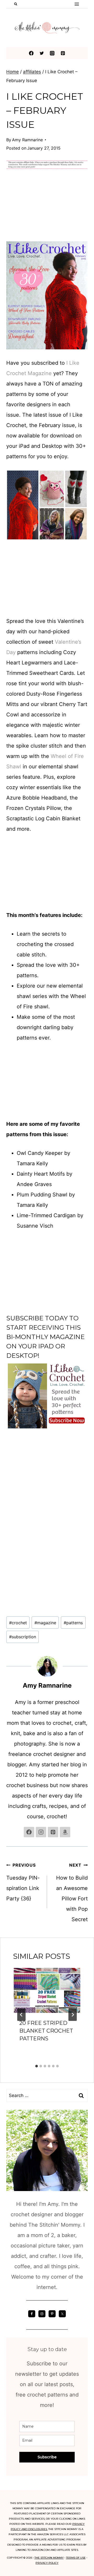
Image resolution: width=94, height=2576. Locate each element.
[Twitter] (42, 53)
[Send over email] (8, 1288)
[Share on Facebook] (8, 1257)
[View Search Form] (16, 4)
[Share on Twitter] (8, 1267)
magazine (45, 1623)
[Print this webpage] (8, 1299)
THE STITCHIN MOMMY (49, 2558)
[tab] (37, 2066)
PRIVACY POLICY (47, 2563)
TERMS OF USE (76, 2558)
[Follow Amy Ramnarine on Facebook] (29, 1832)
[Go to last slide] (21, 2015)
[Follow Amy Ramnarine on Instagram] (41, 1832)
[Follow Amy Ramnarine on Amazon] (65, 1832)
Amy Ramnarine (27, 140)
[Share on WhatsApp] (8, 1319)
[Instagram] (52, 53)
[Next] (73, 2015)
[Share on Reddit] (8, 1309)
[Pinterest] (63, 53)
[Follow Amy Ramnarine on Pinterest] (53, 1832)
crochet (18, 1623)
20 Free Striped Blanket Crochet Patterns (46, 2031)
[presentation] (47, 1990)
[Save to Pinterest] (8, 1278)
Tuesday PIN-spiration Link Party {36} (23, 1882)
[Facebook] (31, 53)
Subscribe (25, 1318)
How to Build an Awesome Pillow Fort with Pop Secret (72, 1892)
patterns (73, 1623)
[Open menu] (77, 4)
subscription (23, 1637)
